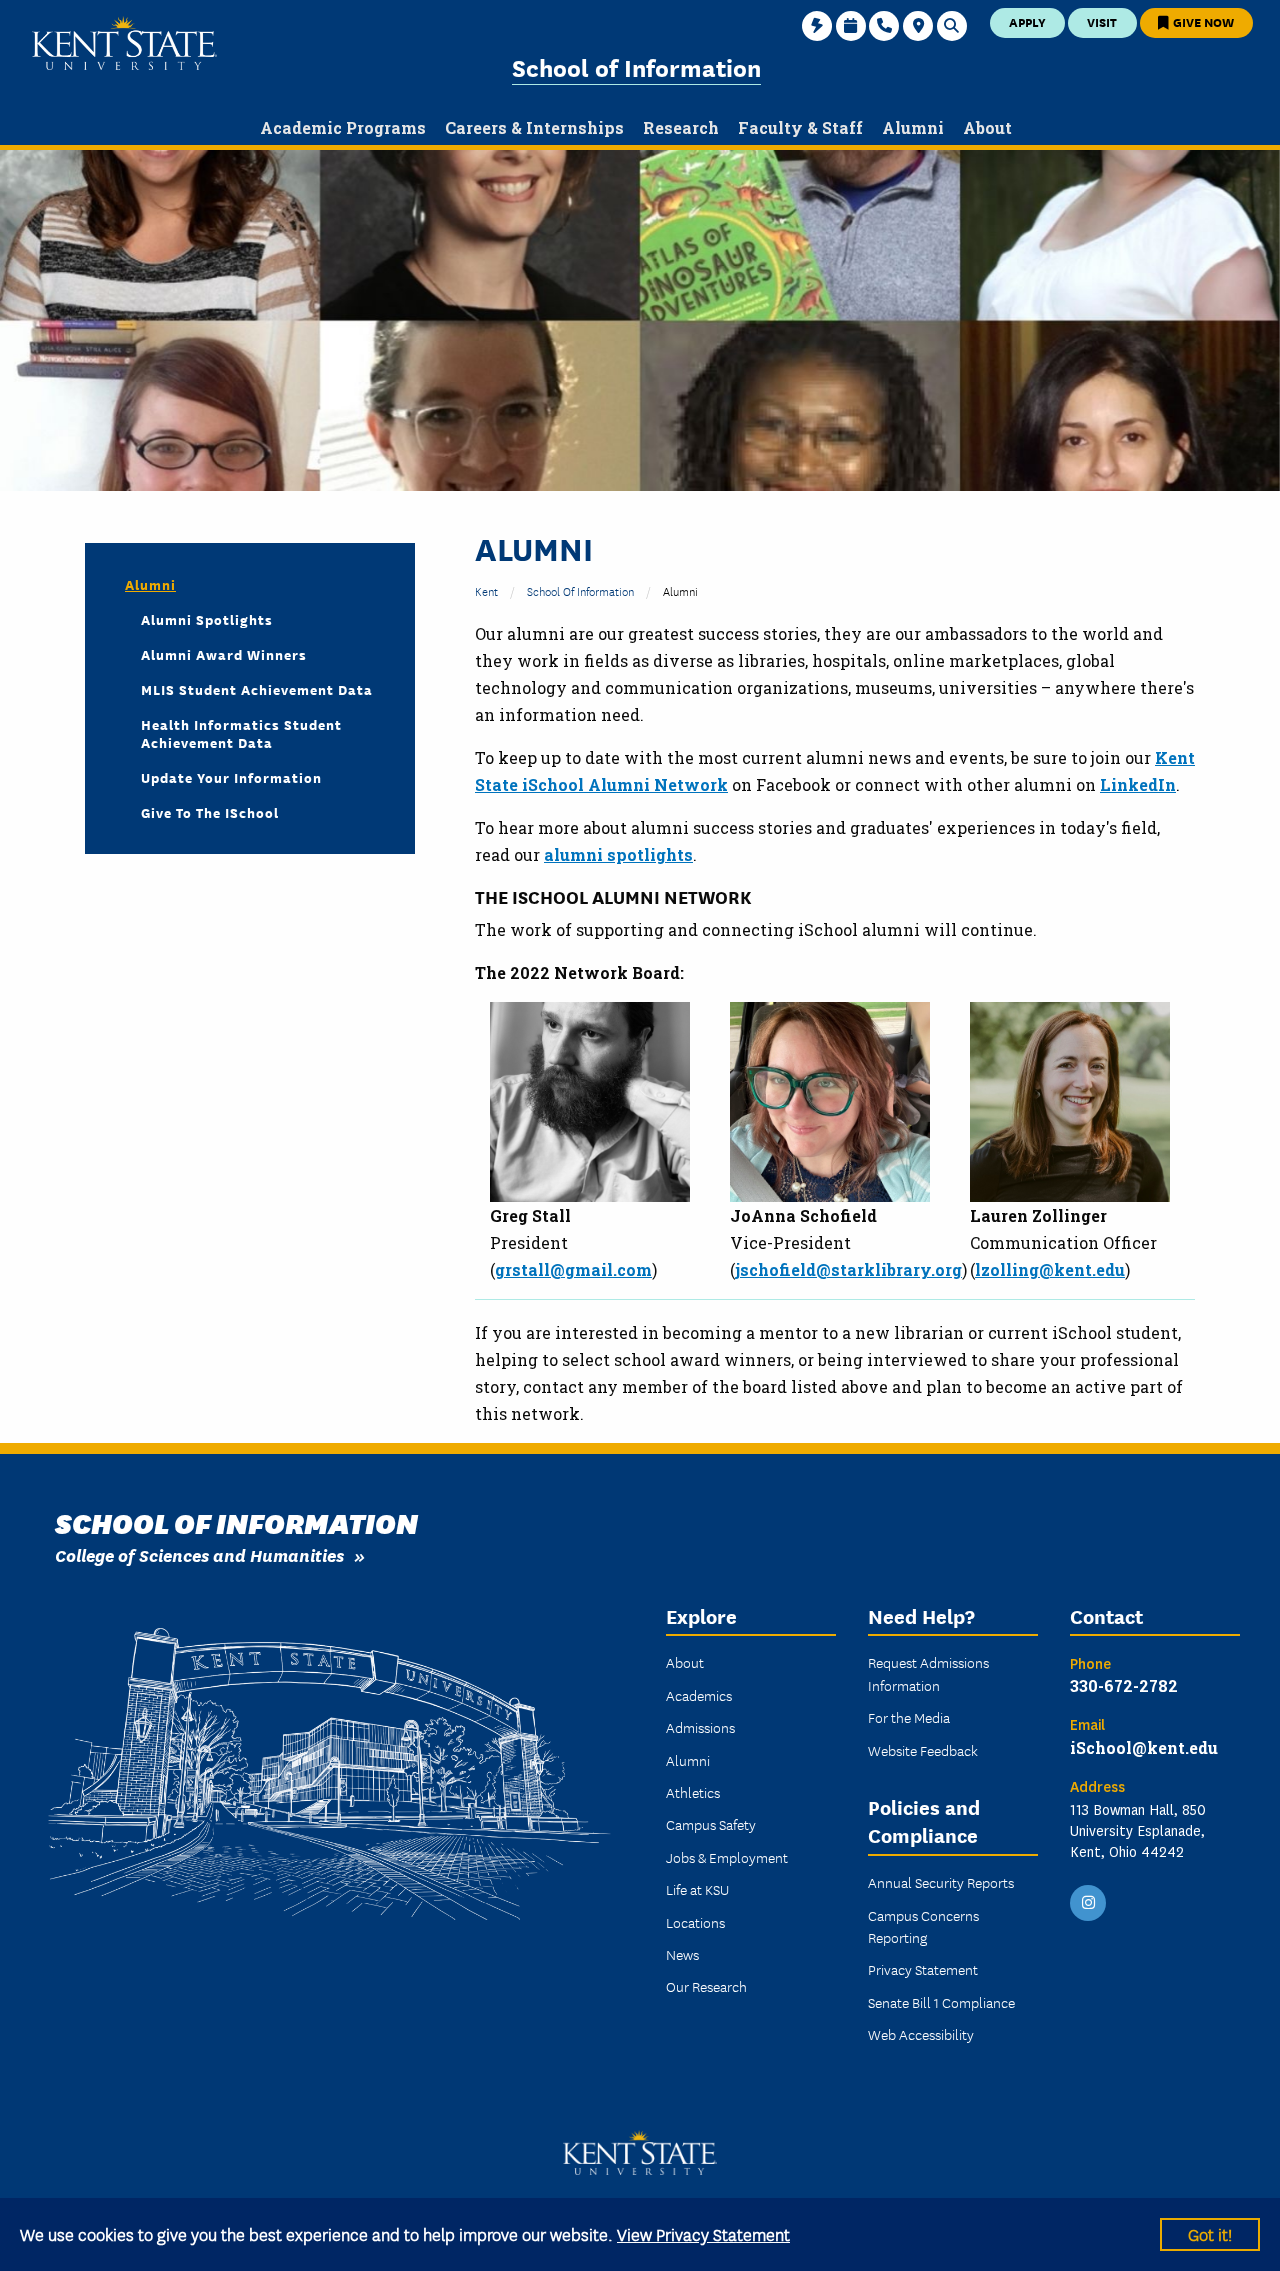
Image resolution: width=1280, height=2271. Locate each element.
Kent (486, 590)
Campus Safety (711, 1824)
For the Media (909, 1717)
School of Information (636, 66)
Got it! (1210, 2233)
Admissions (700, 1727)
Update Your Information (231, 777)
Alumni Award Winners (224, 654)
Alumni (150, 584)
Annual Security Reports (941, 1882)
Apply (1027, 21)
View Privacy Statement (703, 2233)
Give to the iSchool (210, 812)
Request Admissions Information (928, 1673)
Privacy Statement (923, 1969)
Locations (695, 1922)
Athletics (693, 1792)
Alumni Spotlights (207, 619)
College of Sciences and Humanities (199, 1554)
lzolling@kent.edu (1050, 1269)
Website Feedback (923, 1750)
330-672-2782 (1124, 1685)
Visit (1102, 21)
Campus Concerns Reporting (923, 1926)
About (685, 1662)
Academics (699, 1695)
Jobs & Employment (727, 1857)
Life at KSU (697, 1889)
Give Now (1202, 21)
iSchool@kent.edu (1144, 1747)
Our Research (706, 1986)
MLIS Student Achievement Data (257, 689)
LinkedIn (1138, 784)
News (682, 1954)
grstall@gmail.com (573, 1269)
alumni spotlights (618, 854)
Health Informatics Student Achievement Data (241, 733)
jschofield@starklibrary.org (848, 1269)
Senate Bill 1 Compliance (941, 2002)
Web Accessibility (921, 2034)
